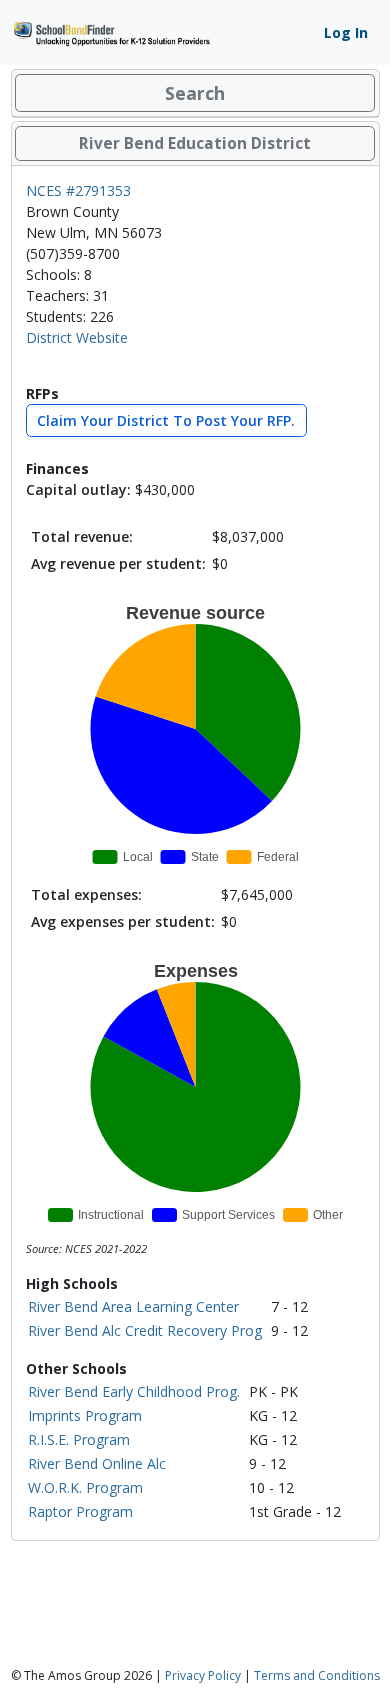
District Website (77, 337)
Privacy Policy (203, 1675)
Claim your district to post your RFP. (166, 420)
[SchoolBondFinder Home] (111, 31)
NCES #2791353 (78, 190)
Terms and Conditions (317, 1675)
